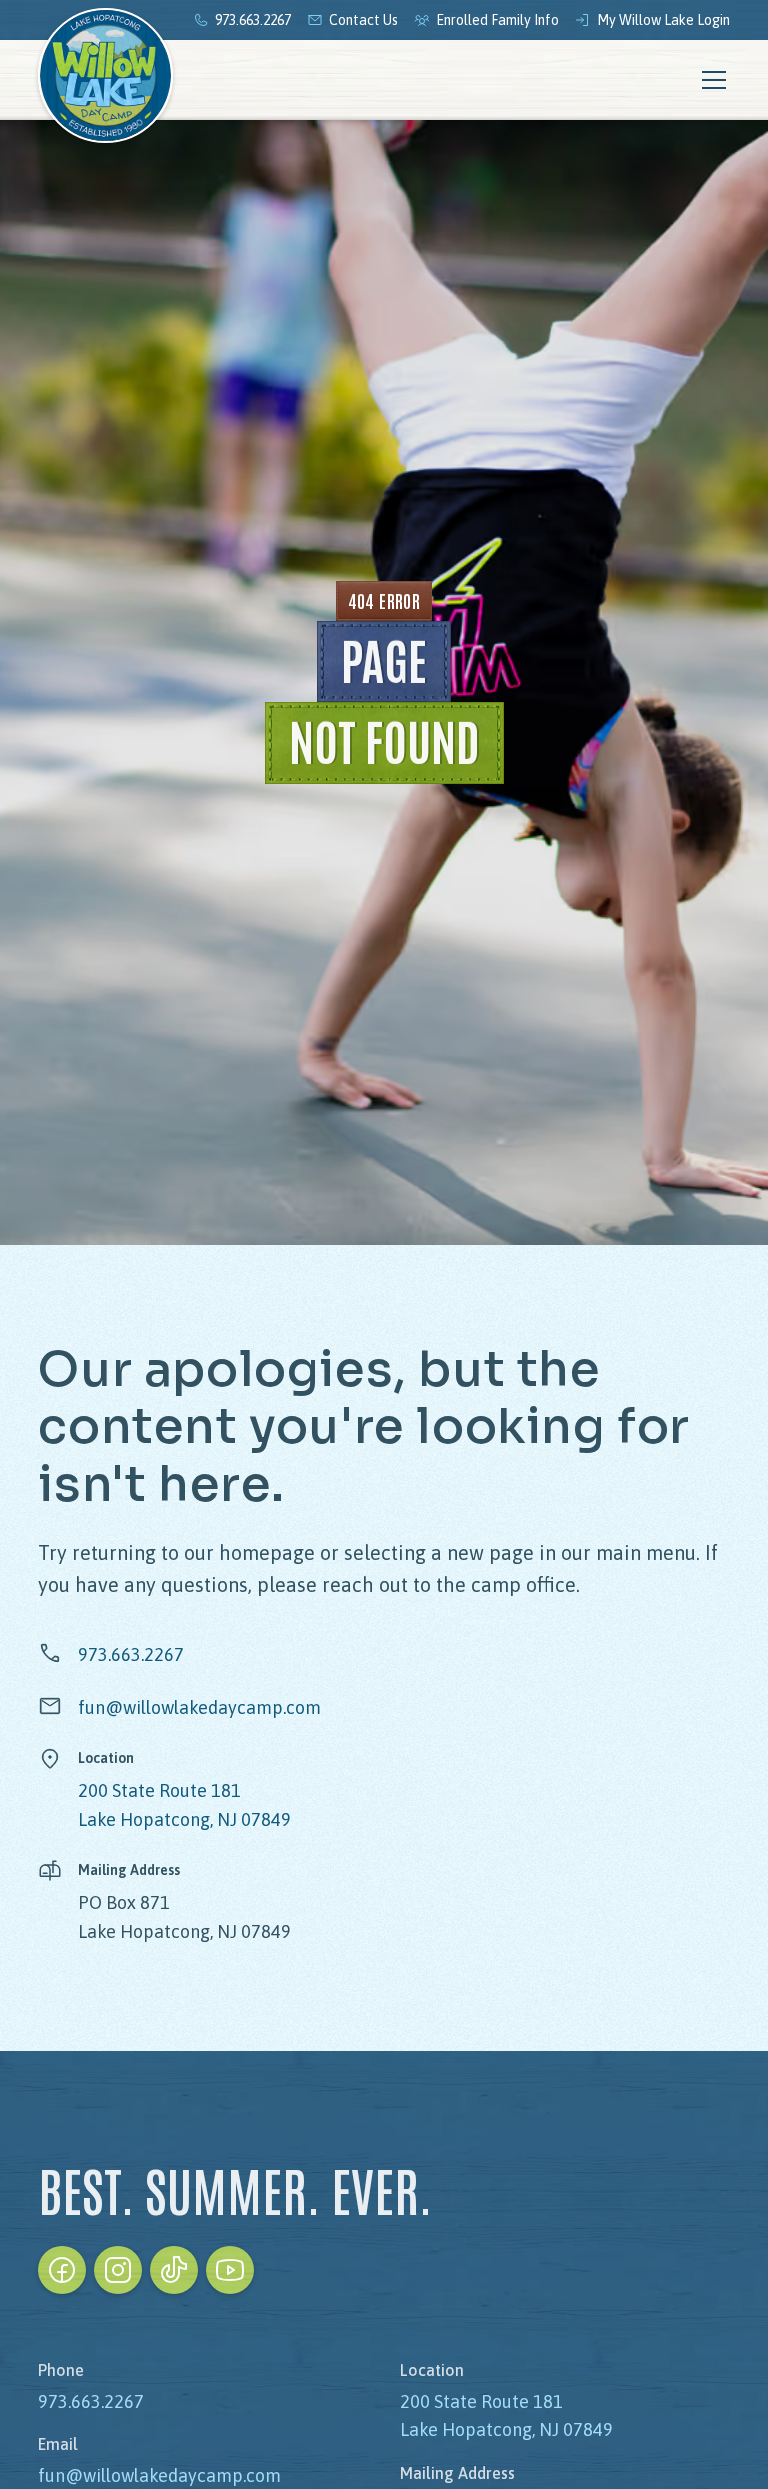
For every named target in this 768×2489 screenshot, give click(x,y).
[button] (710, 80)
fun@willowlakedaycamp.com (199, 1707)
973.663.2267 (131, 1654)
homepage (267, 1552)
